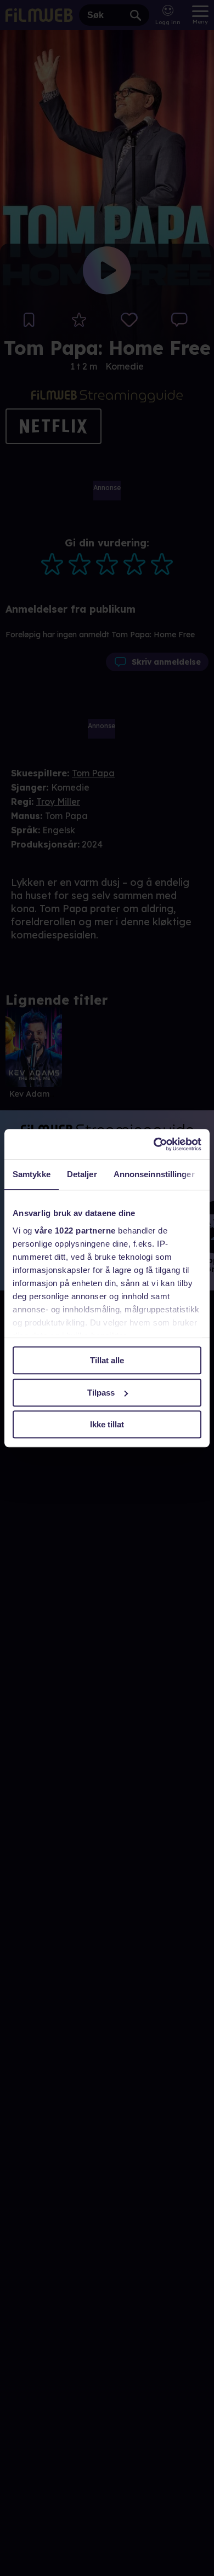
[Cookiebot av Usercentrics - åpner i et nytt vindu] (154, 1144)
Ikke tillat (107, 1424)
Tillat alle (107, 1360)
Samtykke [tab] (32, 1174)
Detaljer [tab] (82, 1174)
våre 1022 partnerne (75, 1231)
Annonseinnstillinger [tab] (154, 1174)
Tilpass (101, 1393)
